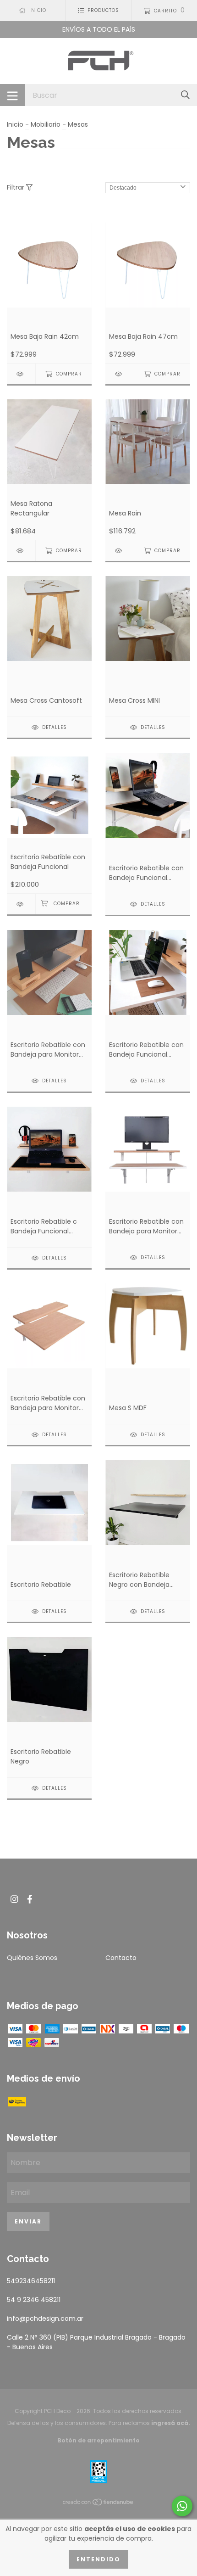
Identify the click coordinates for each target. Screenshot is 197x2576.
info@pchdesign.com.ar (45, 2318)
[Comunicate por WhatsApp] (182, 2506)
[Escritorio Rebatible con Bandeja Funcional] (21, 904)
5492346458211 (31, 2281)
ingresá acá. (171, 2423)
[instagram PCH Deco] (14, 1899)
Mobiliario (46, 124)
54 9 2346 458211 (34, 2300)
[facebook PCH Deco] (30, 1899)
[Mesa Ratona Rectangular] (21, 551)
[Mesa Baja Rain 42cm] (21, 374)
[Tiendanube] (98, 2504)
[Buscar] (185, 95)
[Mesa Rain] (120, 551)
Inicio (15, 124)
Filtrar (16, 187)
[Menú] (13, 95)
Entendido (98, 2559)
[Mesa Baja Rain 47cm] (120, 374)
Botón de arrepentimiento (98, 2440)
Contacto (121, 1958)
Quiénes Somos (32, 1958)
